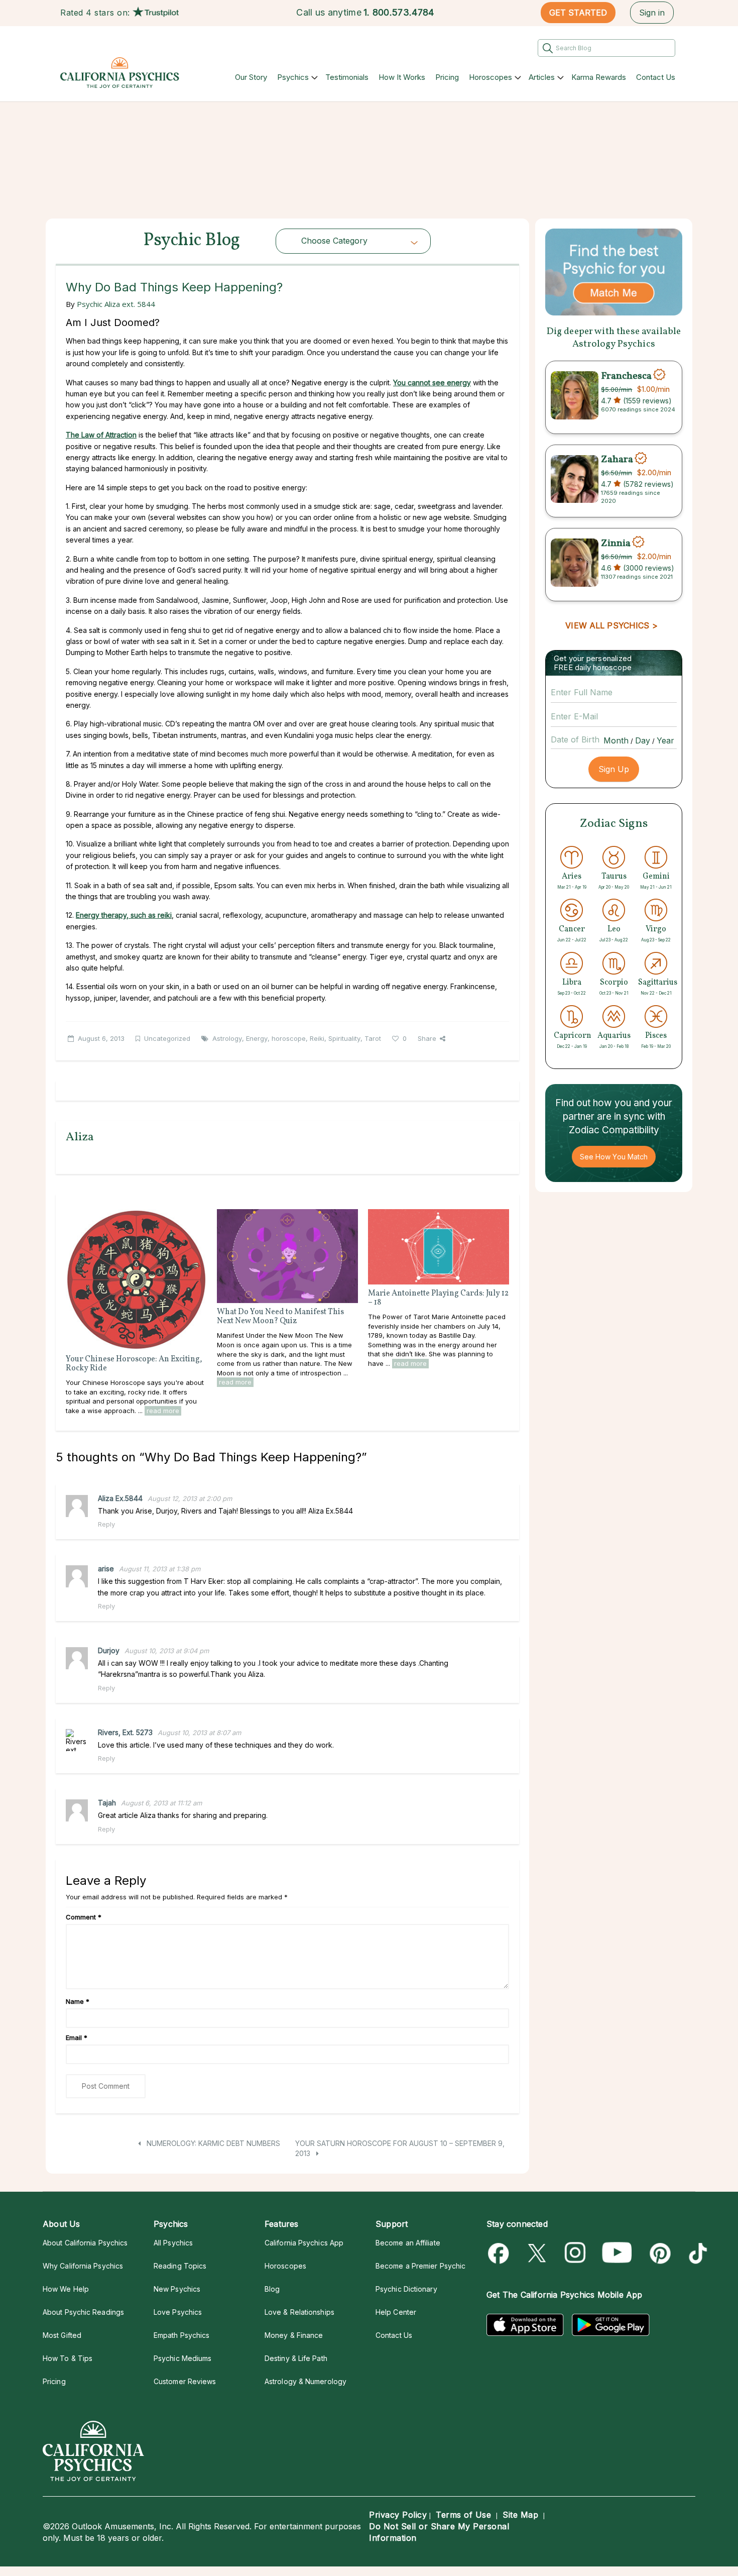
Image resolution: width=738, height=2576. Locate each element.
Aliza (80, 1137)
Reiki (317, 1038)
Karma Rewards (599, 77)
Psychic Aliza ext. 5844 (116, 304)
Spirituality (344, 1038)
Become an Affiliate (408, 2243)
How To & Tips (68, 2358)
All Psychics (173, 2243)
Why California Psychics (83, 2266)
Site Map (520, 2515)
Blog (272, 2289)
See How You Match (614, 1157)
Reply (106, 1524)
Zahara (617, 460)
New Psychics (177, 2289)
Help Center (396, 2312)
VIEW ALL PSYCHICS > (611, 625)
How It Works (402, 77)
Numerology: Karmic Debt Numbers (212, 2143)
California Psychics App (304, 2243)
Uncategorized (167, 1038)
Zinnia (616, 543)
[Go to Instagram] (576, 2253)
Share (427, 1038)
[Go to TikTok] (696, 2253)
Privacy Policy (398, 2515)
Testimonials (347, 77)
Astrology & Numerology (305, 2381)
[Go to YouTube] (617, 2253)
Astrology (227, 1038)
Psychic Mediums (182, 2358)
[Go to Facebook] (500, 2253)
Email (77, 2037)
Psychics (293, 77)
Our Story (251, 77)
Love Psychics (178, 2312)
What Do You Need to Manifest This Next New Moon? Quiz (280, 1317)
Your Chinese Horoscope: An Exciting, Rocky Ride (134, 1364)
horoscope (289, 1038)
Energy (257, 1038)
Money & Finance (294, 2335)
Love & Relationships (299, 2312)
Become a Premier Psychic (420, 2266)
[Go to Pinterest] (658, 2253)
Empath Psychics (181, 2335)
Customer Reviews (185, 2381)
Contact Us (656, 77)
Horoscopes (490, 77)
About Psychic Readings (83, 2312)
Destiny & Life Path (296, 2358)
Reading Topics (180, 2266)
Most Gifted (62, 2335)
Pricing (447, 77)
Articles (542, 77)
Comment (84, 1917)
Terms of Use (463, 2515)
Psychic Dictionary (406, 2289)
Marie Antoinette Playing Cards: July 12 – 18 (438, 1298)
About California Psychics (85, 2243)
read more (163, 1411)
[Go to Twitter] (538, 2253)
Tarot (373, 1038)
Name (78, 2001)
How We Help (66, 2289)
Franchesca (626, 376)
